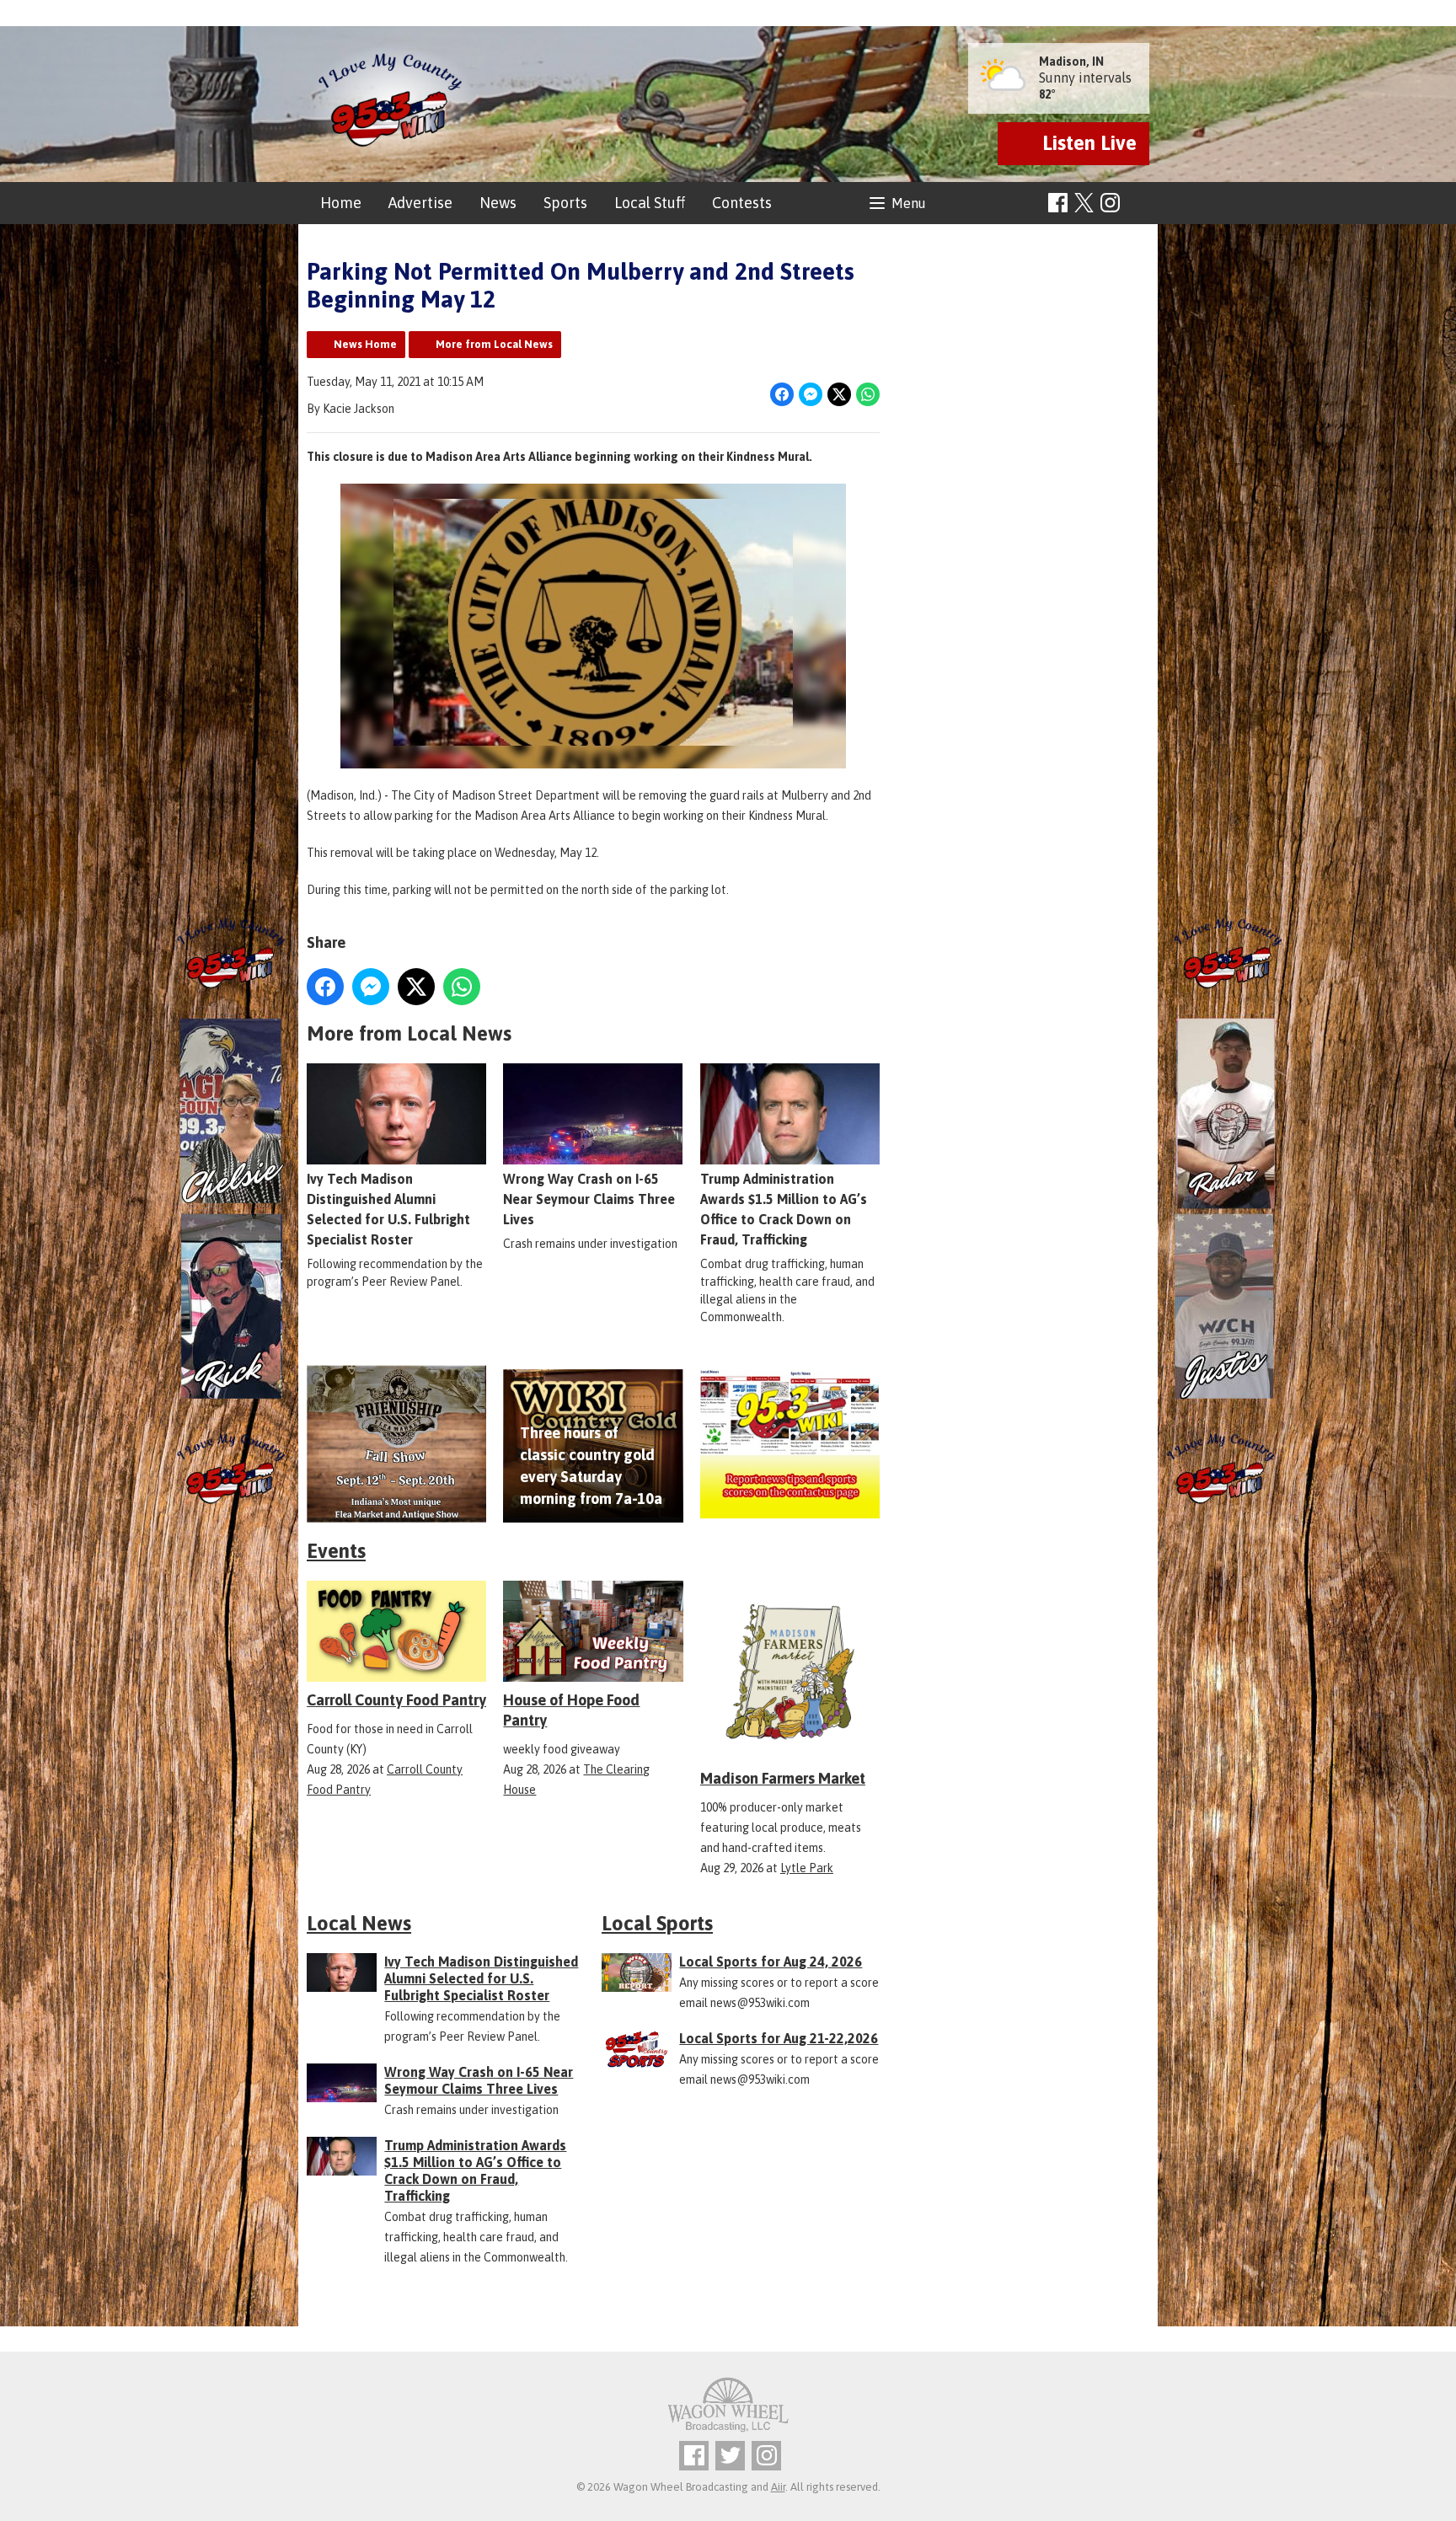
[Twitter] (730, 2456)
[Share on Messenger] (811, 394)
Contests (742, 203)
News (498, 203)
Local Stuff (650, 203)
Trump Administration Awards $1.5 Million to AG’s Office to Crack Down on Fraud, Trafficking (784, 1209)
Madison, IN (1071, 62)
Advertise (420, 203)
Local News (359, 1923)
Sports (565, 203)
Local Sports (657, 1923)
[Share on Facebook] (782, 394)
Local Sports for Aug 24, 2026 (771, 1962)
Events (336, 1551)
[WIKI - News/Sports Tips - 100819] (790, 1444)
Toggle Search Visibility (1139, 203)
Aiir (778, 2487)
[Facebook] (1058, 203)
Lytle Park (807, 1868)
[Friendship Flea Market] (396, 1444)
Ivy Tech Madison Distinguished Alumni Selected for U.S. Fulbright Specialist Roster (388, 1209)
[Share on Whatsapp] (868, 394)
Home (341, 203)
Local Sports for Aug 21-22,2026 (779, 2038)
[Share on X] (839, 394)
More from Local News (494, 344)
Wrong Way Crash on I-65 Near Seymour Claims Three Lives (589, 1199)
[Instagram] (1110, 203)
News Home (365, 344)
